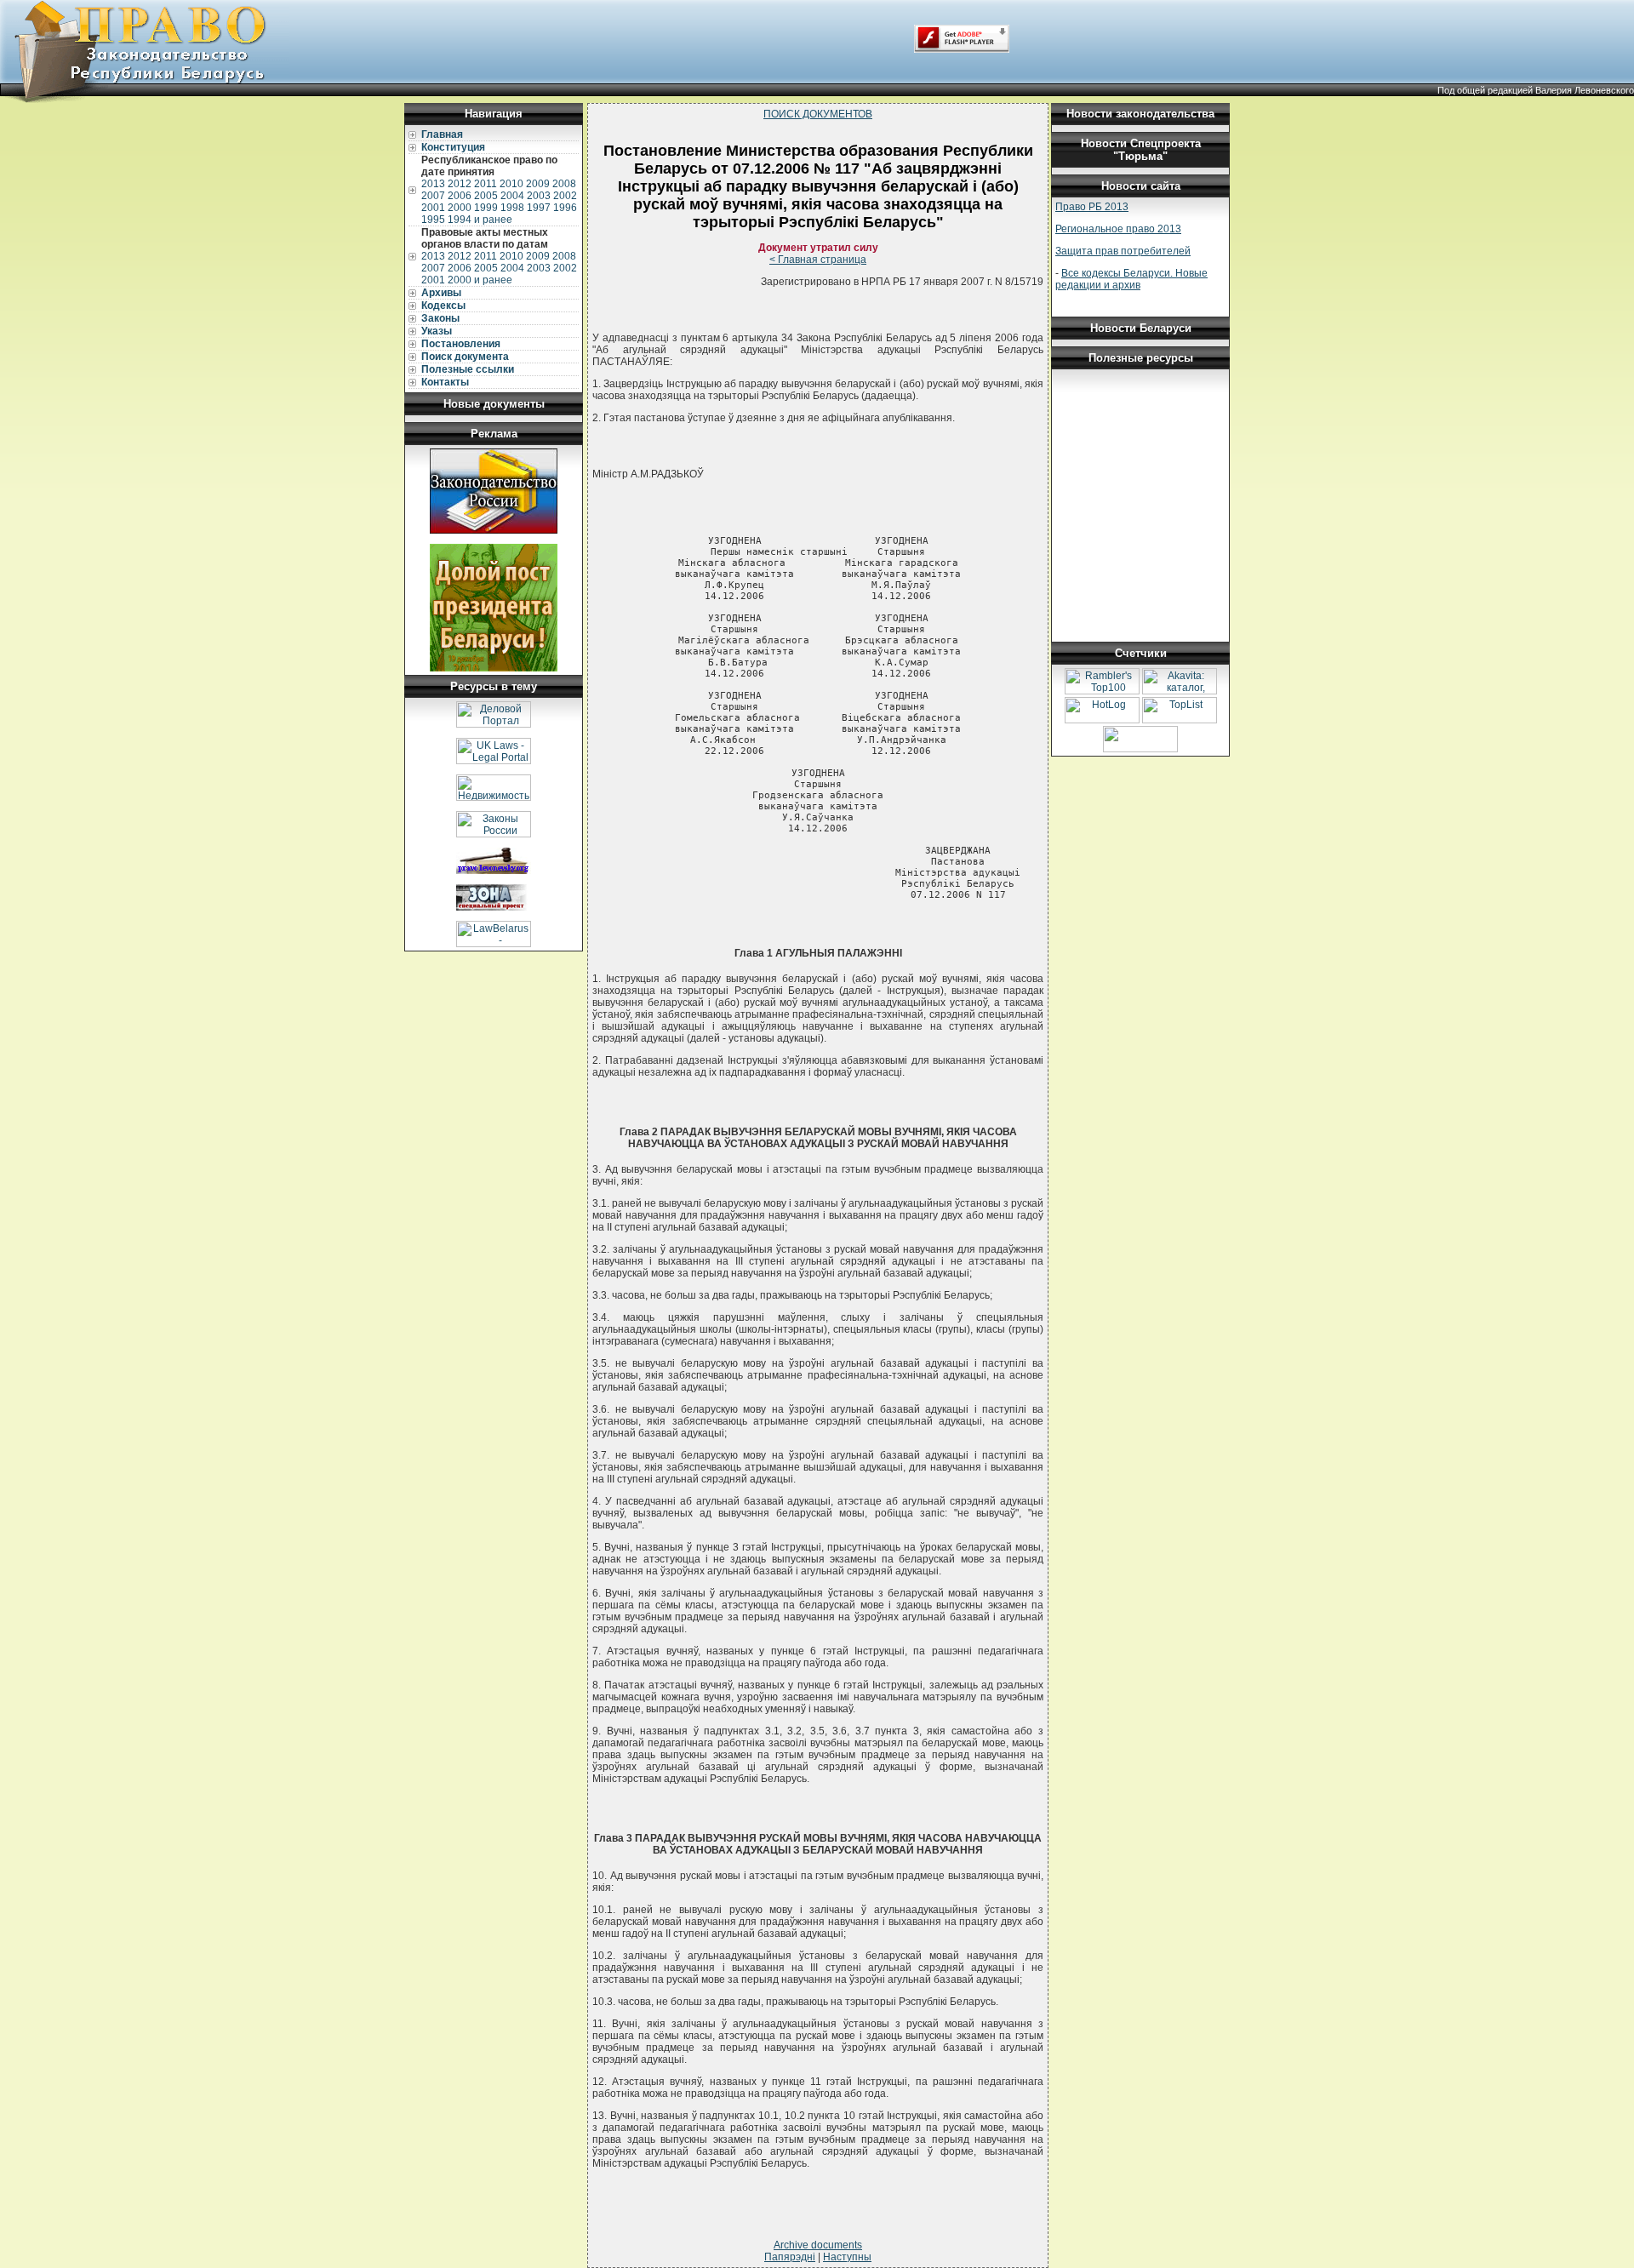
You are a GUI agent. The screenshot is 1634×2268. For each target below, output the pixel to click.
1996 (565, 208)
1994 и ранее (480, 220)
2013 (433, 184)
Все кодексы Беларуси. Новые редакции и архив (1131, 279)
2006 (460, 196)
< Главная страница (818, 260)
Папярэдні (790, 2257)
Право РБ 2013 (1092, 207)
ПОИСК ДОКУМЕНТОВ (818, 114)
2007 (433, 196)
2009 (538, 184)
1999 (486, 208)
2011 (486, 184)
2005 (486, 196)
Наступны (847, 2257)
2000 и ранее (480, 280)
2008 (564, 184)
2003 (539, 196)
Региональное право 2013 (1118, 229)
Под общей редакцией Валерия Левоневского (1536, 90)
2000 (460, 208)
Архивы (441, 293)
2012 (460, 184)
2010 (511, 184)
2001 (433, 208)
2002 (565, 196)
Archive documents (818, 2245)
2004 (512, 196)
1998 (512, 208)
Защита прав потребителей (1123, 251)
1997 (539, 208)
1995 (433, 220)
